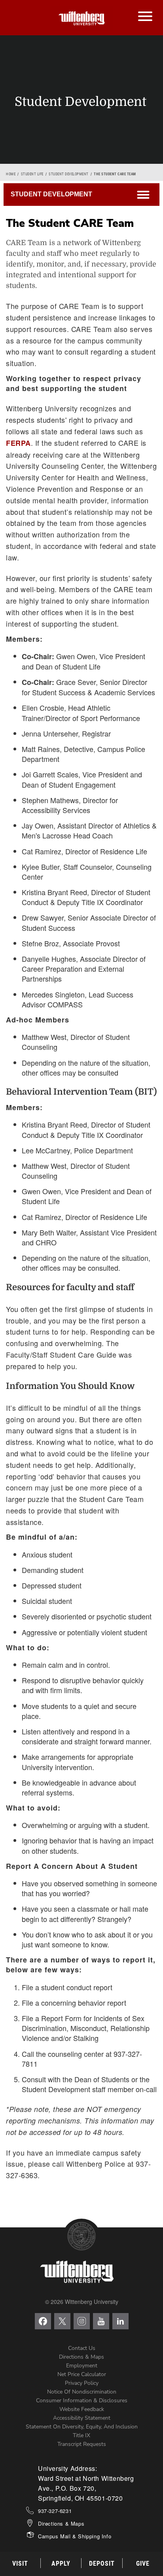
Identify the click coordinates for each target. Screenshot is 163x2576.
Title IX (81, 2435)
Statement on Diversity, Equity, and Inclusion (82, 2427)
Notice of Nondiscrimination (82, 2392)
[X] (62, 2321)
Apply (61, 2564)
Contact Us (82, 2348)
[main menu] (145, 8)
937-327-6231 (55, 2511)
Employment (82, 2366)
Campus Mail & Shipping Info (75, 2536)
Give (143, 2564)
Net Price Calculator (82, 2374)
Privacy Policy (82, 2383)
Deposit (102, 2564)
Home (11, 174)
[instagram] (82, 2321)
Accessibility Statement (82, 2418)
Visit (20, 2564)
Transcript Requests (82, 2444)
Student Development (69, 174)
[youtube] (101, 2321)
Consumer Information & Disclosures (82, 2400)
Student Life (32, 174)
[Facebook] (43, 2321)
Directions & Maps (81, 2357)
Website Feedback (82, 2409)
